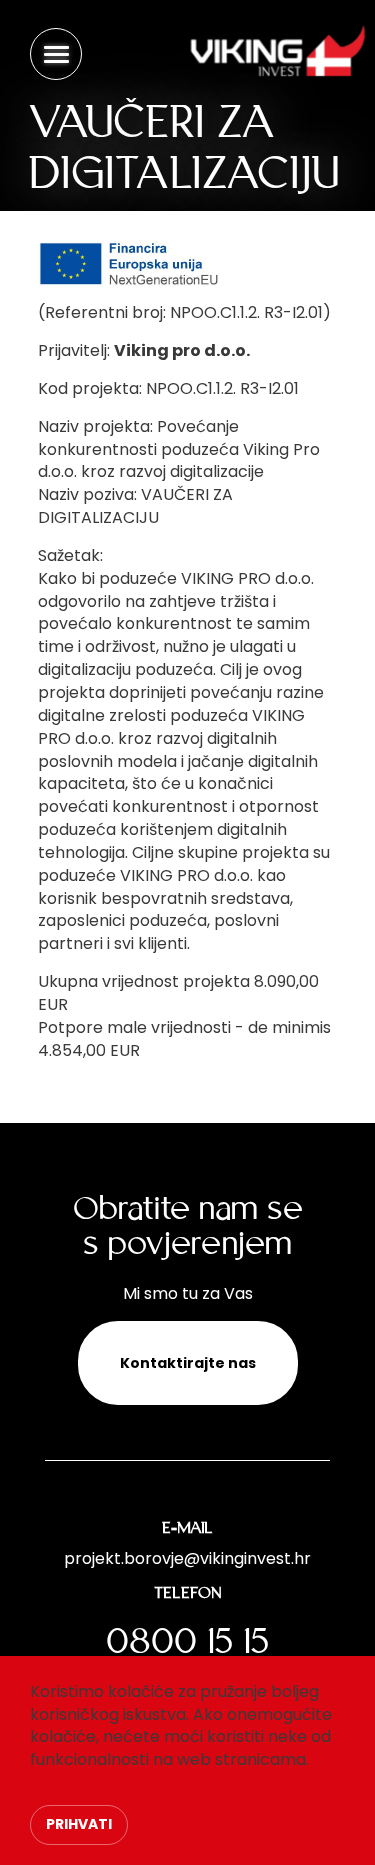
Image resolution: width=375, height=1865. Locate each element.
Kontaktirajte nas (188, 1363)
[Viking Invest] (275, 43)
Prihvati (79, 1824)
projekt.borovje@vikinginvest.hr (187, 1558)
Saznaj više (72, 1782)
